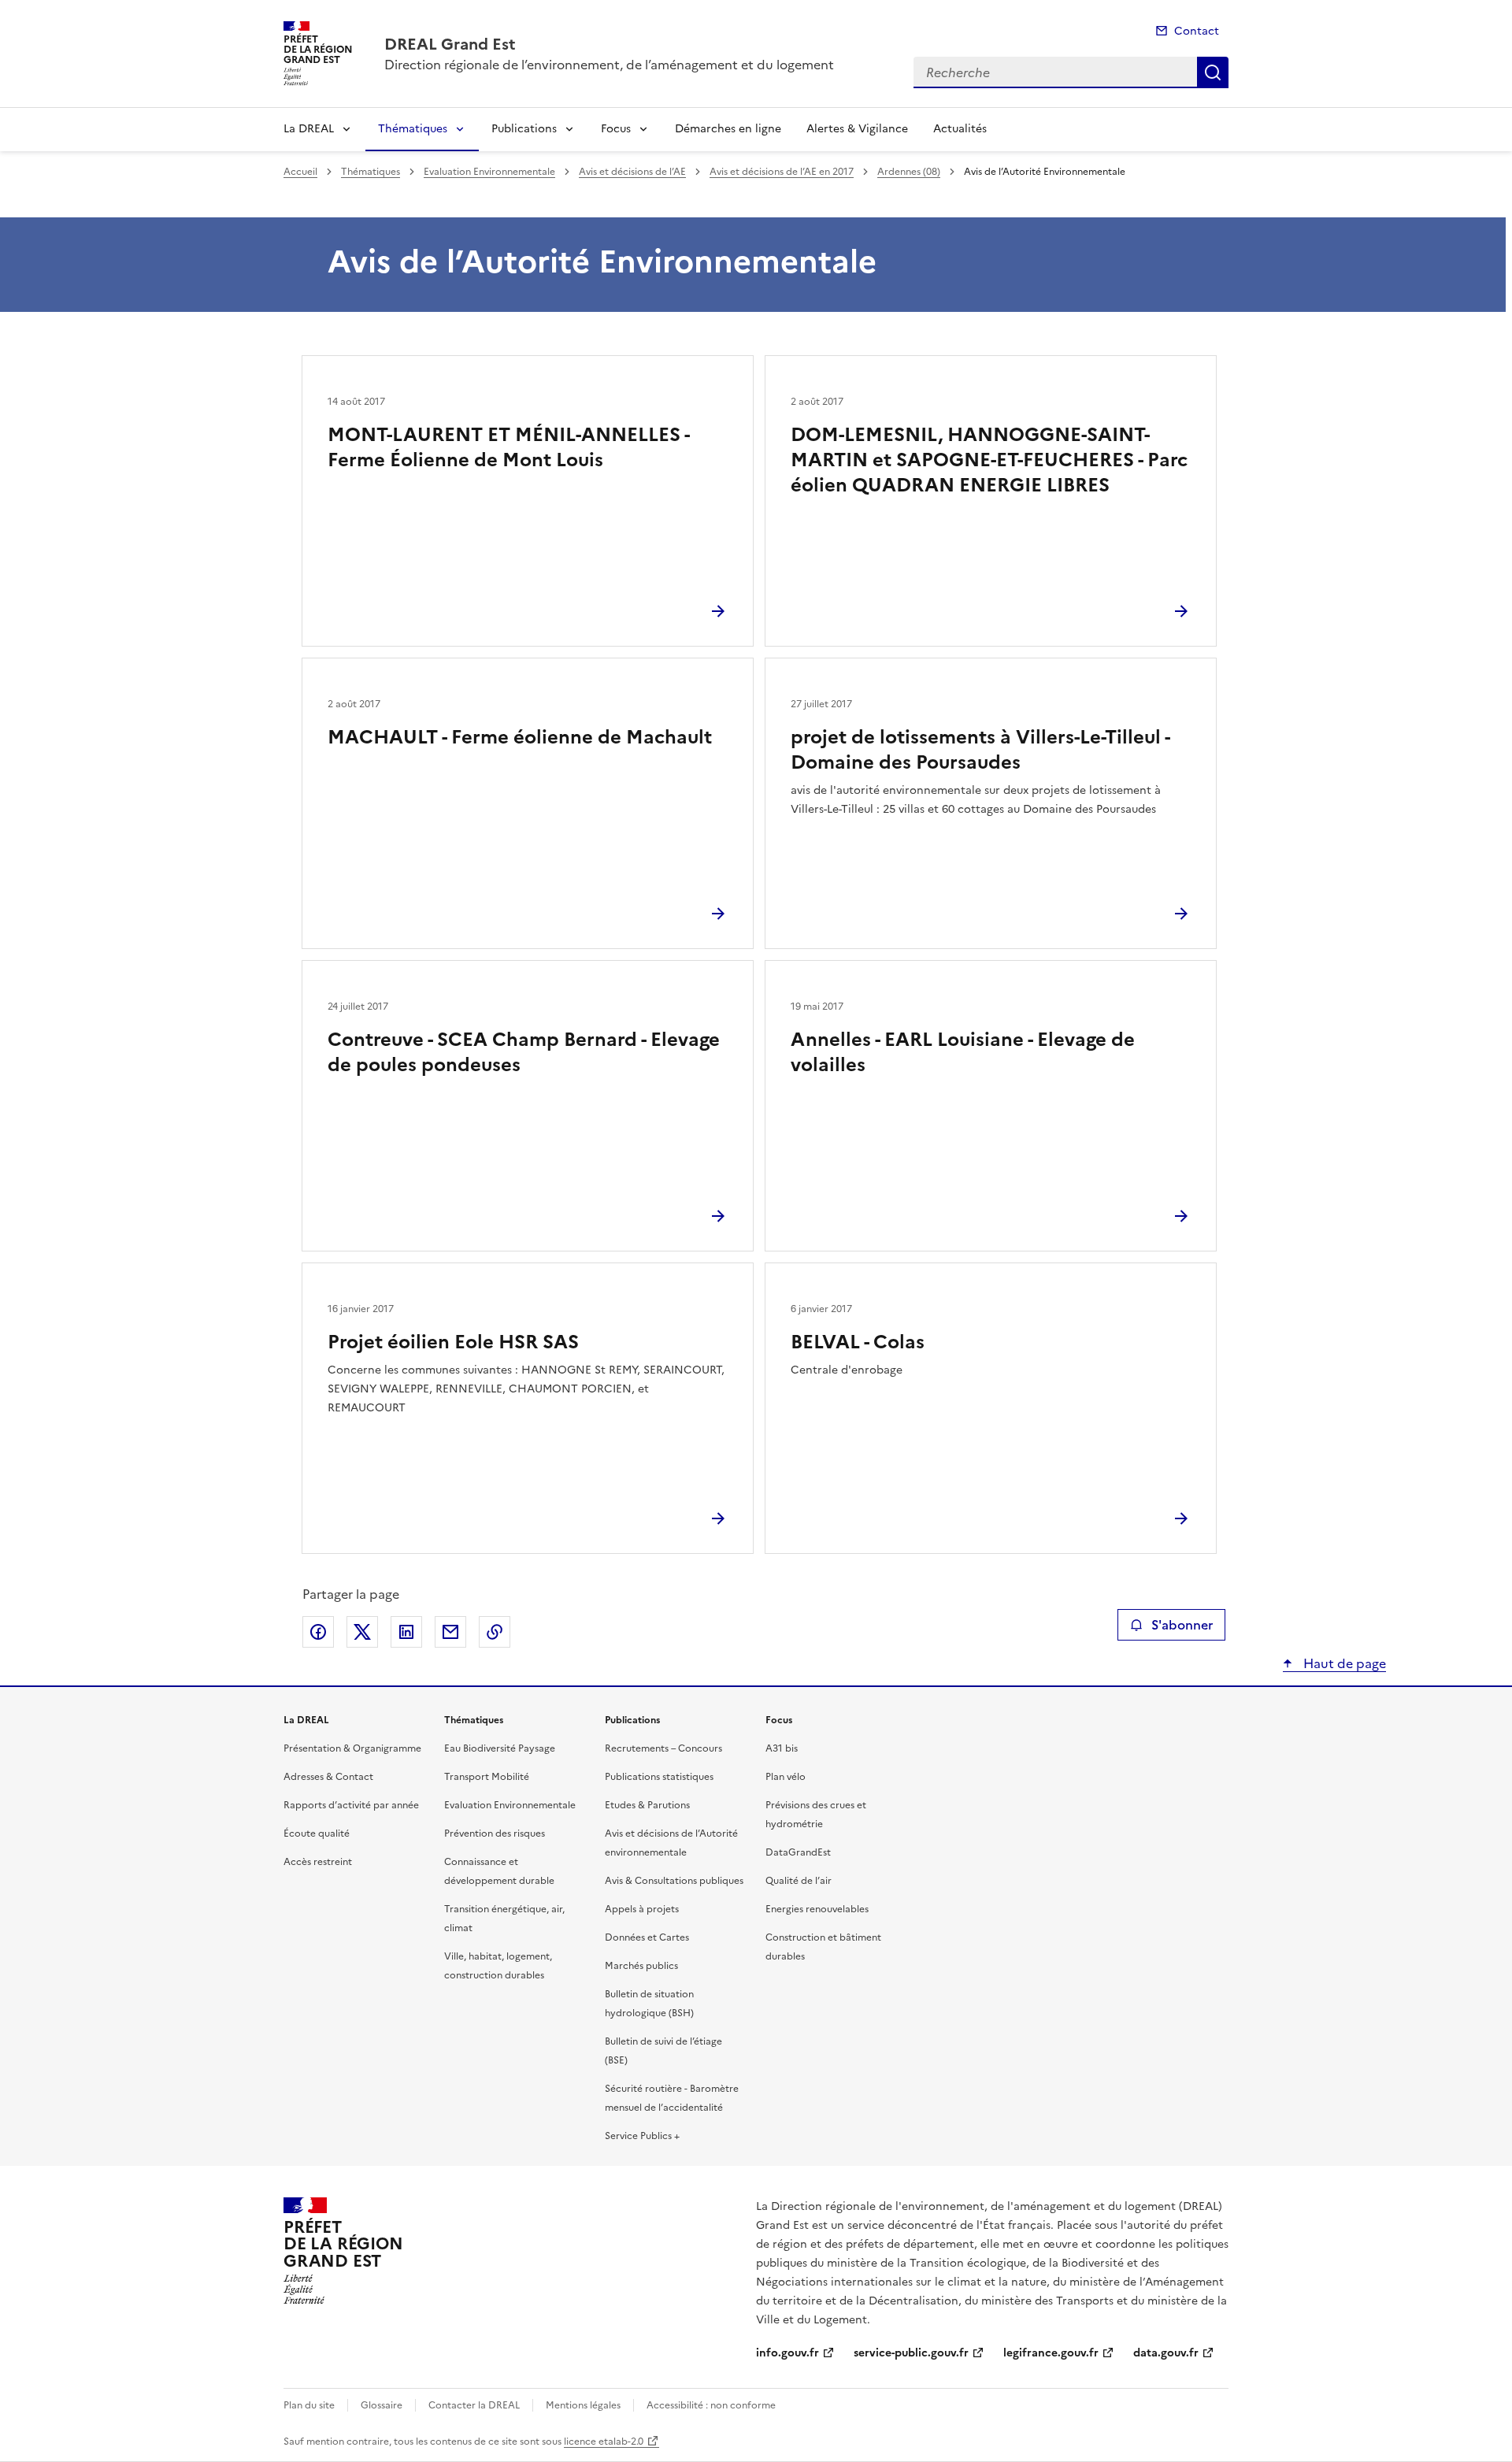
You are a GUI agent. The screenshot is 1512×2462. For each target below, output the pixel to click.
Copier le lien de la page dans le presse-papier (495, 1632)
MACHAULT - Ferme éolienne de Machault (520, 737)
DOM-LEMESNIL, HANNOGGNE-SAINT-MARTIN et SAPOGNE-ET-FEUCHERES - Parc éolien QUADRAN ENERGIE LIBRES (989, 460)
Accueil (300, 172)
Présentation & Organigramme (352, 1748)
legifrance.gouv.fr (1051, 2353)
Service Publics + (642, 2136)
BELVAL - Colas (858, 1342)
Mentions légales (583, 2405)
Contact (1197, 31)
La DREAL (309, 129)
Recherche (1213, 72)
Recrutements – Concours (663, 1748)
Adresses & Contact (328, 1777)
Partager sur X (362, 1632)
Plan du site (309, 2405)
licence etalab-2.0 (604, 2442)
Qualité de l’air (799, 1881)
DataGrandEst (798, 1852)
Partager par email (450, 1632)
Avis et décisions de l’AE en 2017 (782, 172)
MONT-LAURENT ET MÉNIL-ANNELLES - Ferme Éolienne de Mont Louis (508, 447)
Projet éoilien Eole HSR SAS (453, 1342)
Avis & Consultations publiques (674, 1881)
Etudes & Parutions (647, 1805)
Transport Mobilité (487, 1777)
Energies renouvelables (817, 1909)
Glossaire (382, 2405)
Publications (524, 129)
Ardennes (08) (909, 172)
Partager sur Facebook (318, 1632)
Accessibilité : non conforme (711, 2405)
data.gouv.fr (1166, 2353)
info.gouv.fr (787, 2353)
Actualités (960, 129)
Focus (616, 129)
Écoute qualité (317, 1834)
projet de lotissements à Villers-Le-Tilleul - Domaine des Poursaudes (980, 750)
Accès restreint (318, 1862)
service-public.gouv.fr (911, 2353)
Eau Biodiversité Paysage (500, 1748)
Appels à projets (642, 1909)
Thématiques (413, 129)
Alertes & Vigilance (857, 129)
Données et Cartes (647, 1937)
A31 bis (782, 1748)
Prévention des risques (495, 1834)
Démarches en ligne (728, 129)
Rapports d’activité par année (351, 1805)
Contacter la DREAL (474, 2405)
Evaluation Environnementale (489, 172)
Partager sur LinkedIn (406, 1632)
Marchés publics (641, 1966)
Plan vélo (786, 1777)
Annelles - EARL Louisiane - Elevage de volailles (963, 1052)
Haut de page (1343, 1663)
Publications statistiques (659, 1777)
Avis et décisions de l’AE (632, 172)
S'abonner (1182, 1625)
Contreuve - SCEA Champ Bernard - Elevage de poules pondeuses (524, 1052)
